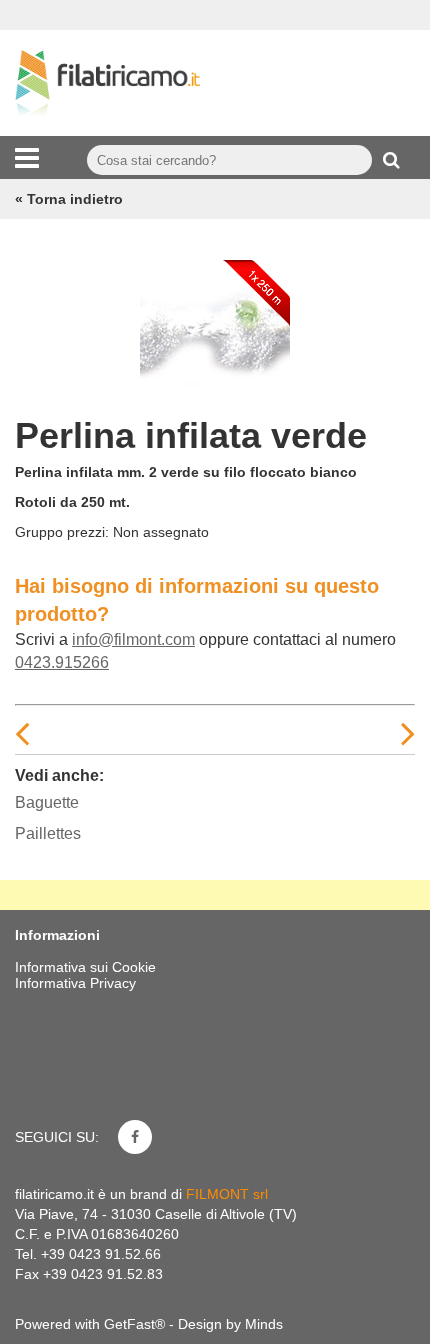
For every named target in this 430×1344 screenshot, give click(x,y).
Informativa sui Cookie (85, 967)
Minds (264, 1324)
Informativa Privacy (75, 983)
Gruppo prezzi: (62, 532)
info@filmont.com (133, 639)
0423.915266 (62, 662)
